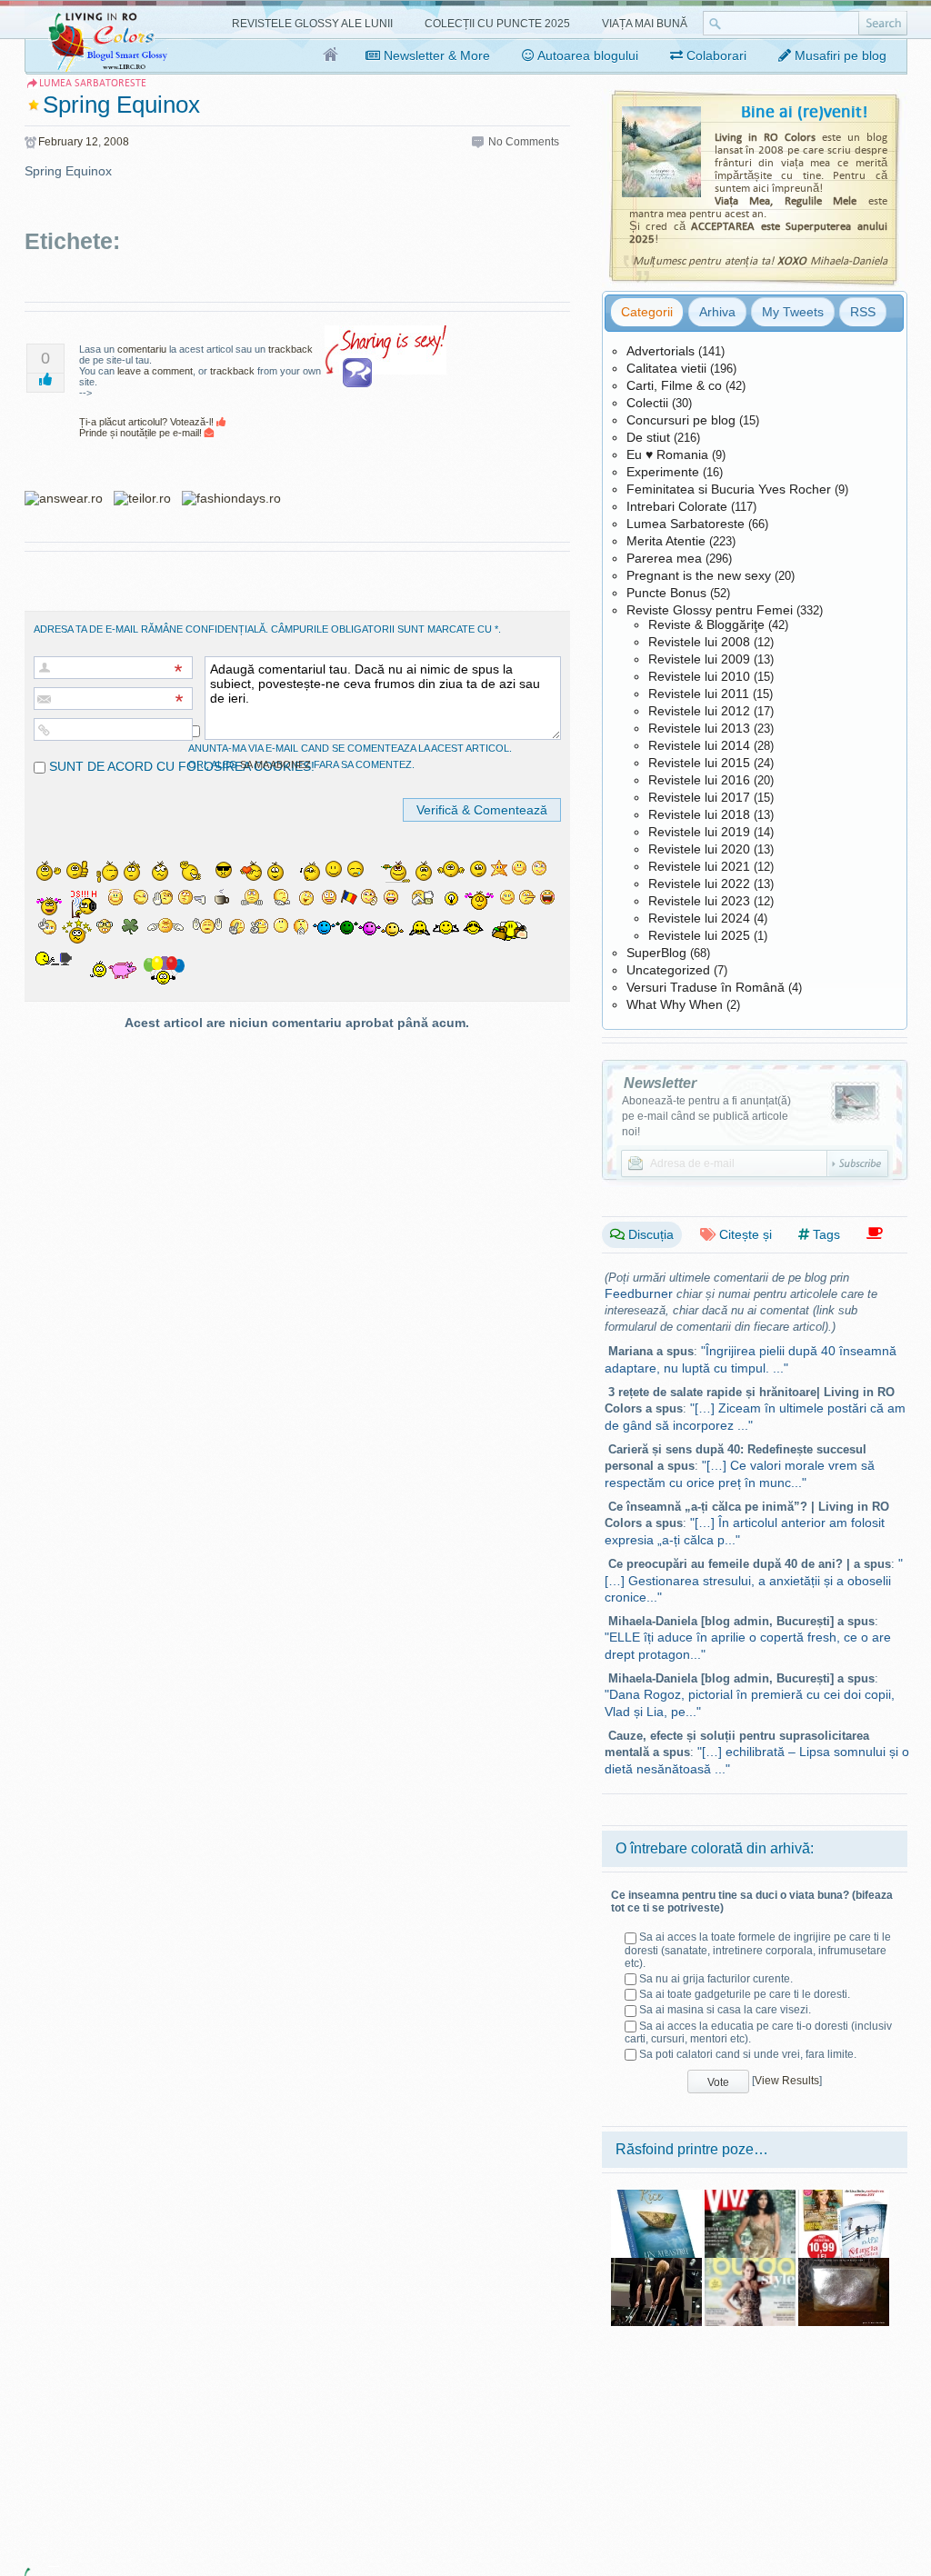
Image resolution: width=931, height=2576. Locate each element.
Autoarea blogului (586, 55)
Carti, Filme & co (674, 385)
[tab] (647, 312)
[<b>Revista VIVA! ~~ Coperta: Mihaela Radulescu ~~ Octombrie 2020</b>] (750, 2196)
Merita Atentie (666, 541)
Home (331, 55)
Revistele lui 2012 (699, 711)
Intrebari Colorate (677, 506)
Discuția (649, 1234)
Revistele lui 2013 (699, 728)
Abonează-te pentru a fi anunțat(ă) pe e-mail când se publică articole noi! (706, 1116)
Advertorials (661, 351)
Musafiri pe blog (839, 55)
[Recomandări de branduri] (875, 1234)
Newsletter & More (435, 55)
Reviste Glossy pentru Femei (710, 610)
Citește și (744, 1234)
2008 (116, 142)
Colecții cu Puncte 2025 (497, 24)
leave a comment (155, 371)
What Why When (675, 1004)
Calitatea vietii (666, 368)
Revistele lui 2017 (699, 797)
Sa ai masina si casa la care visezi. (725, 2010)
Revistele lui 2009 (699, 659)
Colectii (647, 403)
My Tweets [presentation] (793, 312)
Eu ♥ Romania (667, 454)
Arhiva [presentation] (717, 312)
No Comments (524, 142)
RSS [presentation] (863, 312)
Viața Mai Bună (645, 24)
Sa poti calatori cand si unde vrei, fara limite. (748, 2054)
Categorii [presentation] (647, 312)
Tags (825, 1234)
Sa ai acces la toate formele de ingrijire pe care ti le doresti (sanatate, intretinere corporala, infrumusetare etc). (758, 1950)
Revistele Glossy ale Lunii (312, 24)
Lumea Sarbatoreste (686, 524)
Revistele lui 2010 (699, 676)
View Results (787, 2081)
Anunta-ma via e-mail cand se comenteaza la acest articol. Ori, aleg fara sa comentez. (350, 756)
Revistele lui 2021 (699, 866)
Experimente (663, 472)
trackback (290, 349)
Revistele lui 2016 (699, 780)
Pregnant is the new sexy (699, 575)
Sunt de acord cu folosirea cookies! (180, 766)
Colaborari (715, 55)
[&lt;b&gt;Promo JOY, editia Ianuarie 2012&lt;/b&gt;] (844, 2196)
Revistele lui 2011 (699, 694)
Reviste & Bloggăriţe (706, 624)
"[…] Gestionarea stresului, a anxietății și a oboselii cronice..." (754, 1580)
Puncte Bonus (666, 593)
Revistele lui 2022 (699, 884)
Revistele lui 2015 (699, 763)
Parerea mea (664, 558)
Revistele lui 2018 (699, 814)
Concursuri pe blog (681, 420)
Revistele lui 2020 (699, 849)
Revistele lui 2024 (699, 918)
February (60, 142)
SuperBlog (656, 953)
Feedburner (639, 1293)
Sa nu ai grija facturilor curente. (716, 1979)
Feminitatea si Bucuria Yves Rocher (729, 489)
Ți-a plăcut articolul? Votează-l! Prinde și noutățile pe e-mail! (148, 427)
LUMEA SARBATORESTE (93, 83)
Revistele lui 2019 (699, 832)
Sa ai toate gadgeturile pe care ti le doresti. (745, 1994)
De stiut (648, 437)
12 (92, 142)
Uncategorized (668, 970)
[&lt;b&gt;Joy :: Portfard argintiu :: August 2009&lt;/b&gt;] (844, 2264)
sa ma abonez (275, 764)
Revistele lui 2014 (699, 745)
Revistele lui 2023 (699, 901)
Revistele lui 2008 (699, 642)
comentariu (142, 349)
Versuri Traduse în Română (706, 987)
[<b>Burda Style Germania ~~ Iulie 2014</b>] (750, 2264)
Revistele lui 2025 (699, 935)
